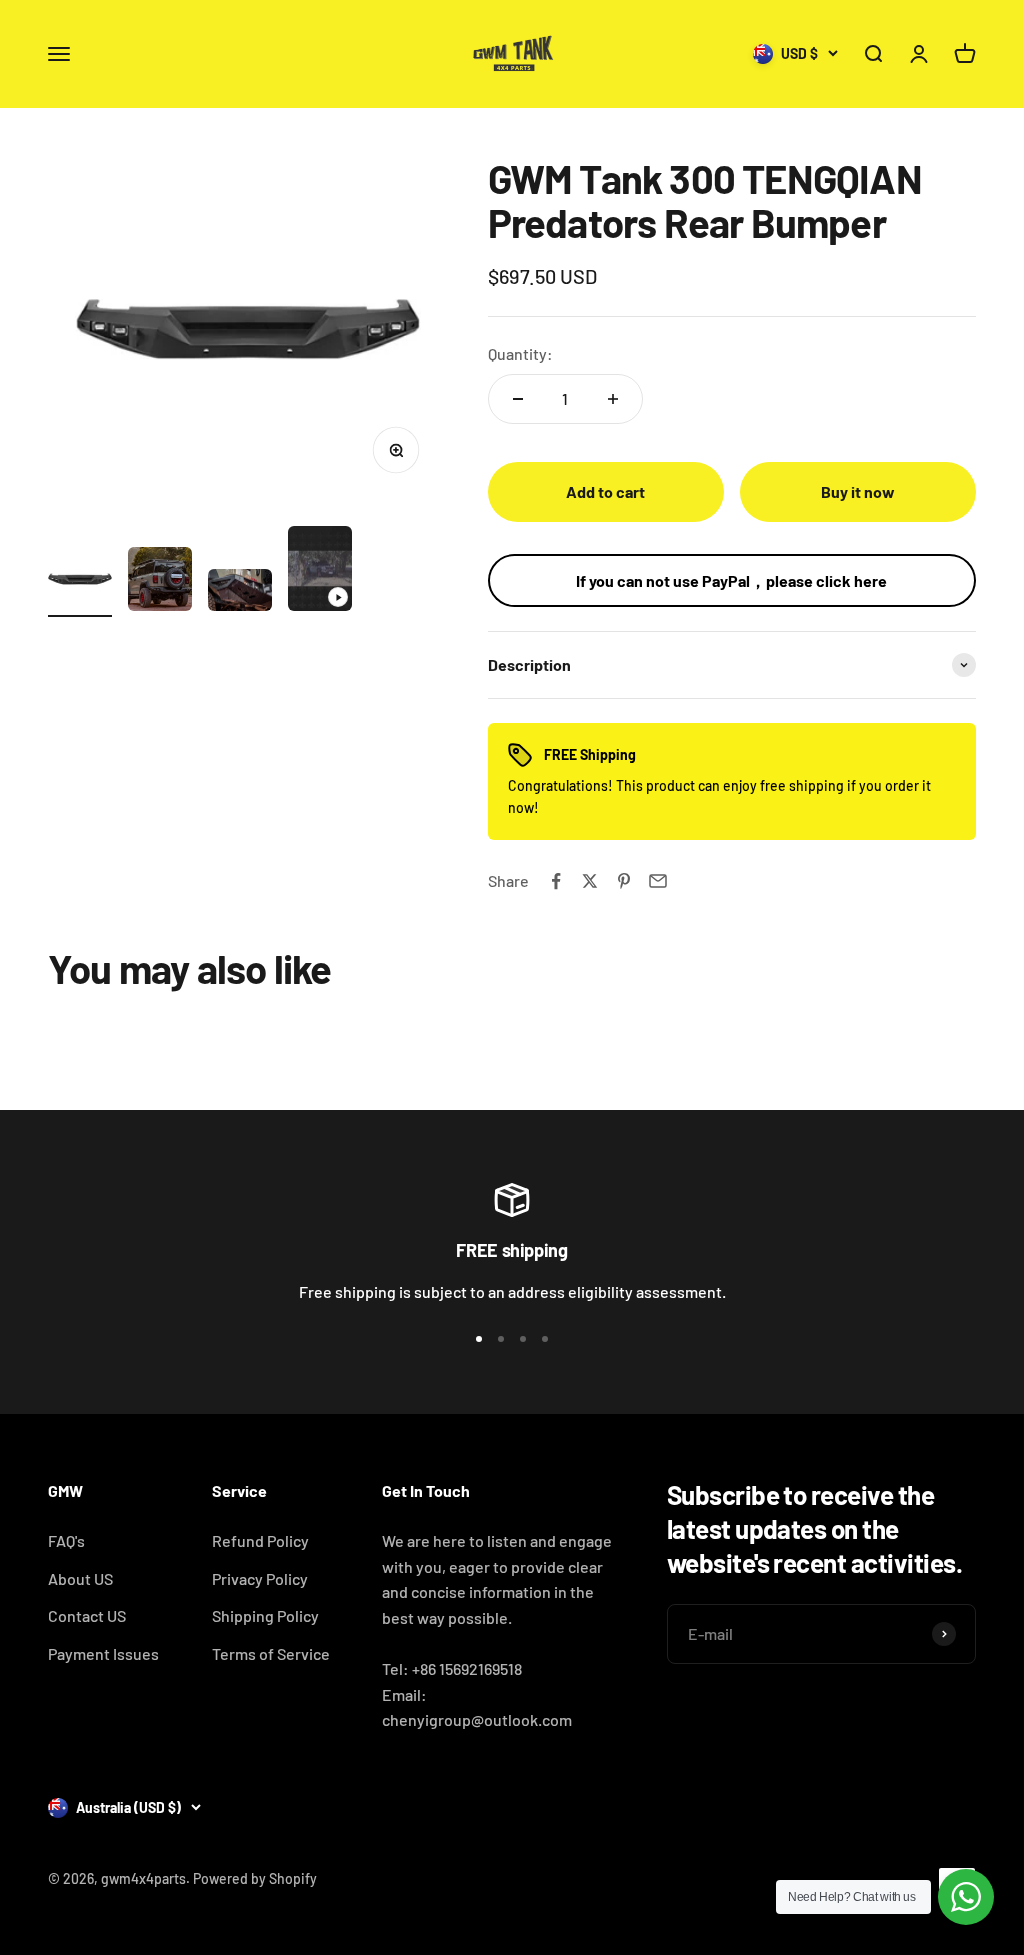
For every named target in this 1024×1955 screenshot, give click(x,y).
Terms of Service (271, 1653)
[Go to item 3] (240, 593)
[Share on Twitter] (590, 881)
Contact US (87, 1615)
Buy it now (858, 491)
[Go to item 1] (80, 582)
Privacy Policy (260, 1578)
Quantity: (520, 353)
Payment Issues (103, 1653)
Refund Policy (260, 1540)
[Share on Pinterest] (624, 881)
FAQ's (66, 1540)
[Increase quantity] (613, 399)
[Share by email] (658, 881)
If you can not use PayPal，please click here (731, 580)
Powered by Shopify (255, 1878)
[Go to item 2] (160, 582)
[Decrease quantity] (518, 399)
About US (80, 1578)
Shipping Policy (265, 1615)
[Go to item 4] (320, 572)
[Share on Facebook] (556, 881)
